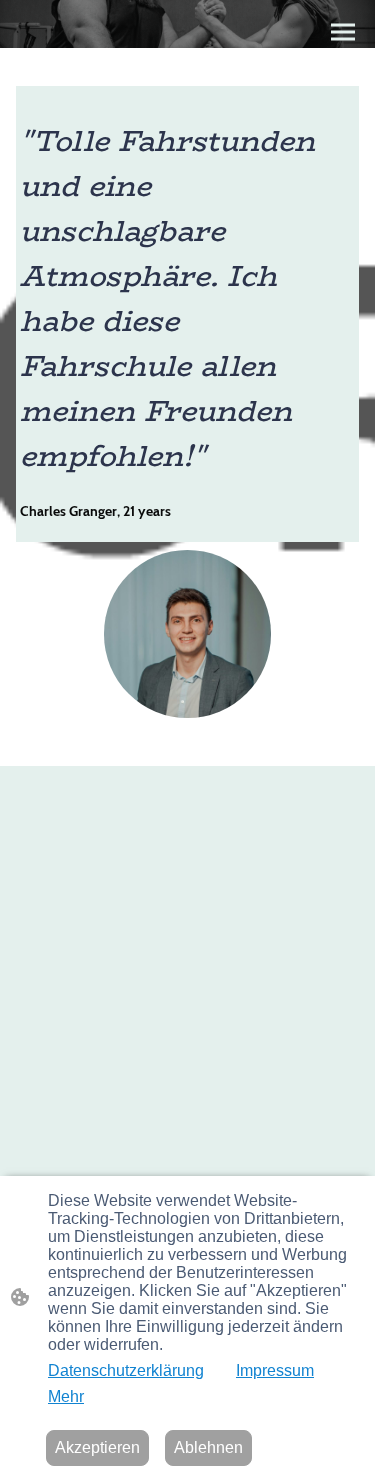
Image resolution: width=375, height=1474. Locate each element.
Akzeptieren (97, 1447)
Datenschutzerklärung (126, 1370)
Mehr (66, 1396)
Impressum (275, 1370)
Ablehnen (208, 1447)
